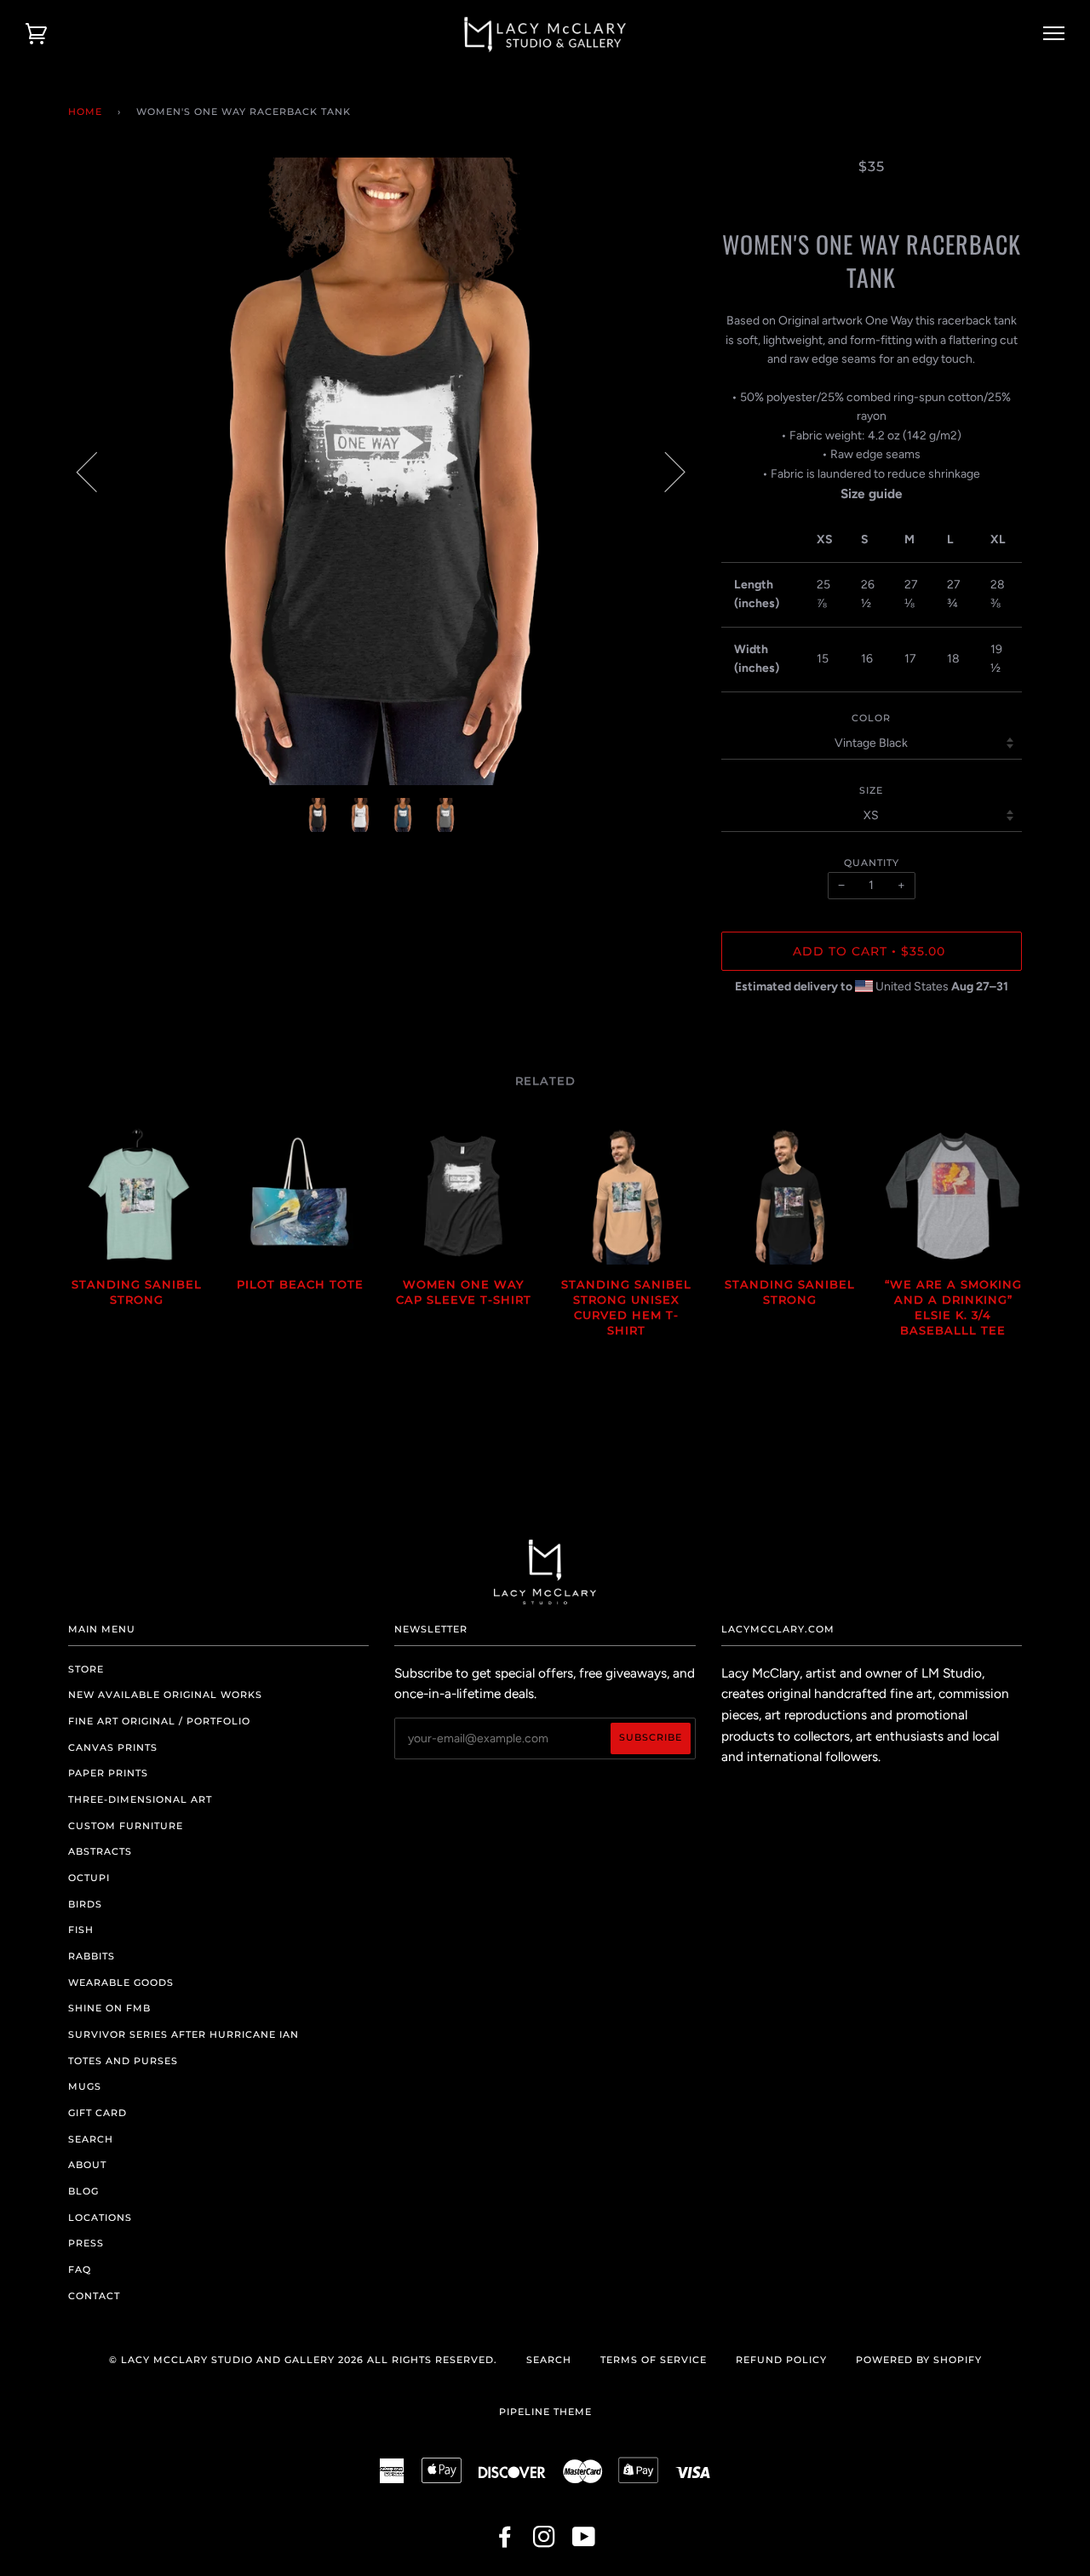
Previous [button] (97, 471)
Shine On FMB (109, 2008)
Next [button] (665, 471)
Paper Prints (108, 1773)
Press (86, 2243)
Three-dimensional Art (140, 1799)
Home (85, 112)
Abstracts (100, 1851)
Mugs (85, 2086)
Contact (94, 2296)
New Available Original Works (165, 1695)
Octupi (89, 1878)
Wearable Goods (121, 1982)
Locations (100, 2217)
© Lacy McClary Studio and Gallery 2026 (236, 2360)
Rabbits (92, 1956)
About (87, 2165)
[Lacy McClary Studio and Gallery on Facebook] (505, 2542)
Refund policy (781, 2360)
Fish (81, 1930)
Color (871, 718)
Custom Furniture (126, 1826)
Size (871, 790)
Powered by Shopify (919, 2360)
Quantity (872, 863)
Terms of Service (654, 2360)
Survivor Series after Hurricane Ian (184, 2034)
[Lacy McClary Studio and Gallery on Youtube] (584, 2542)
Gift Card (98, 2113)
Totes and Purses (123, 2061)
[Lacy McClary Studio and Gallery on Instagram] (545, 2542)
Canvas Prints (113, 1747)
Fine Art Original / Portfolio (159, 1721)
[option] (382, 471)
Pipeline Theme (545, 2412)
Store (86, 1669)
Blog (83, 2191)
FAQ (80, 2269)
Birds (85, 1904)
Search (91, 2139)
